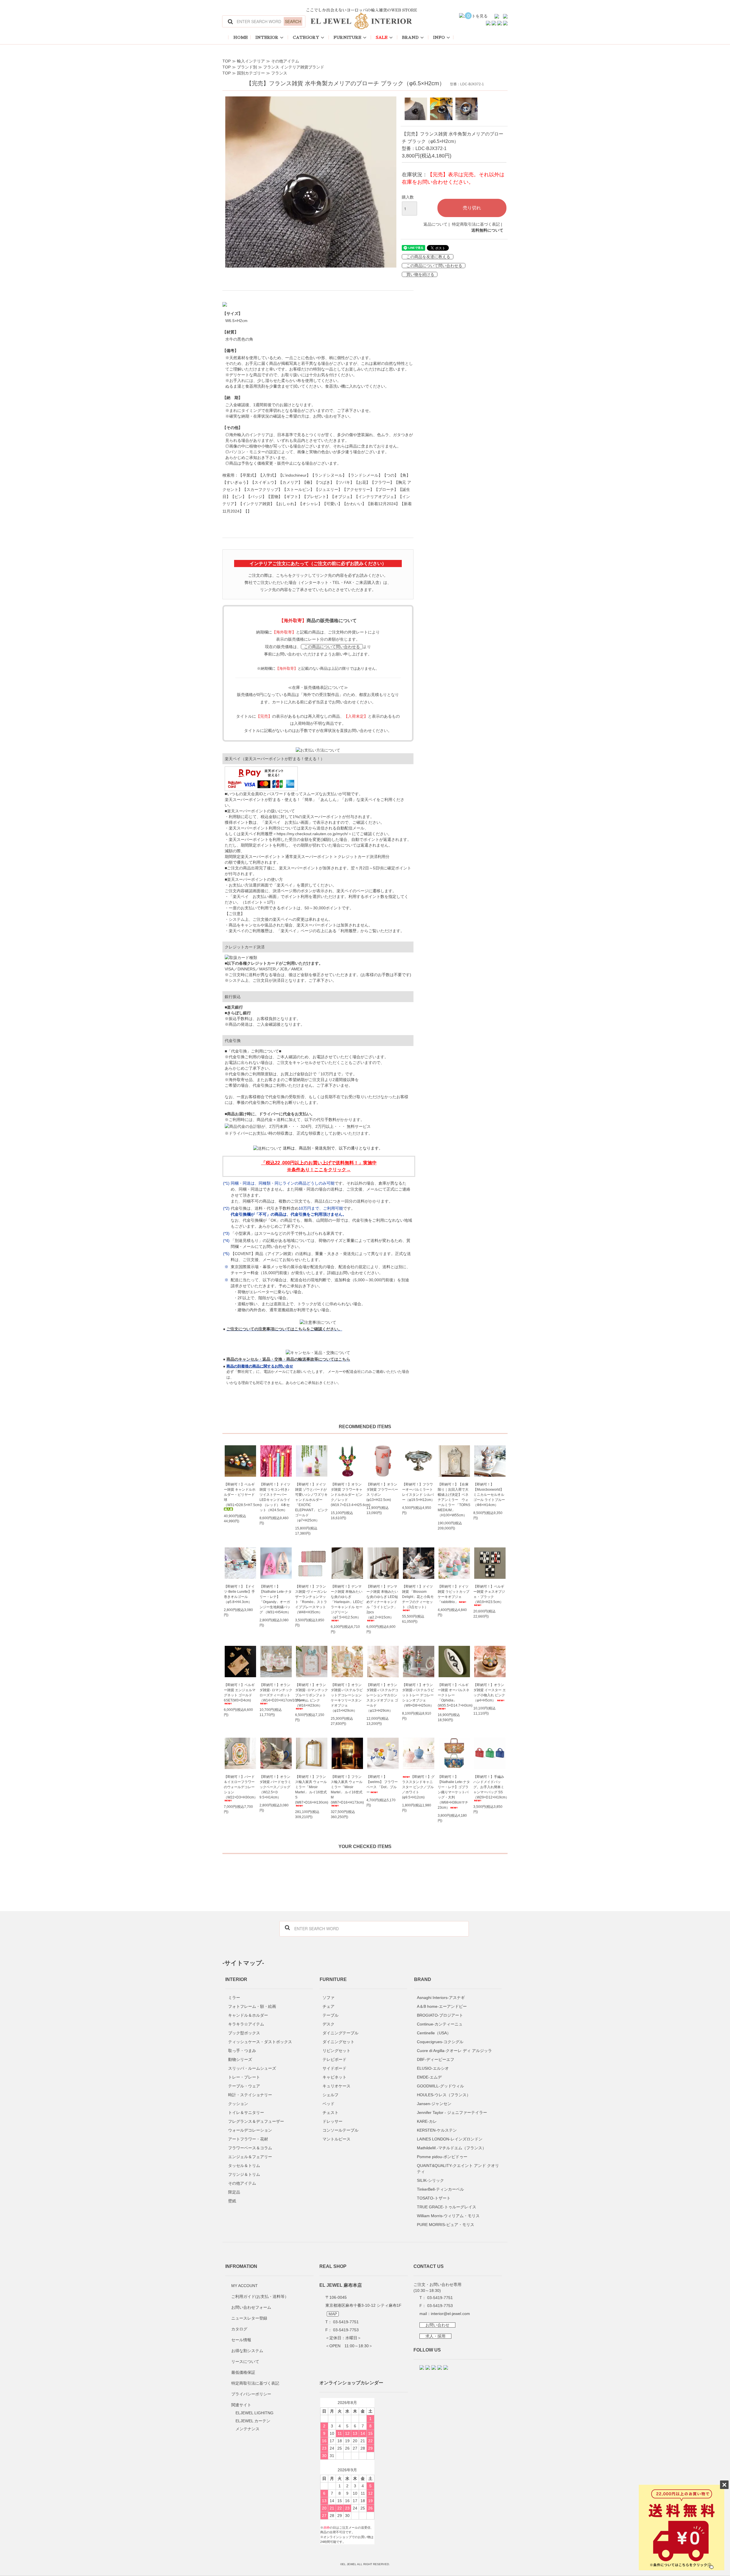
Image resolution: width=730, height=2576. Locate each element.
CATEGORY (306, 37)
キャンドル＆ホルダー (248, 2015)
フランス (279, 73)
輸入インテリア (251, 61)
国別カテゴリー (251, 73)
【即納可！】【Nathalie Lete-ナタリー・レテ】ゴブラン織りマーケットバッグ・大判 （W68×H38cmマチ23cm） (454, 1792)
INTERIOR (267, 37)
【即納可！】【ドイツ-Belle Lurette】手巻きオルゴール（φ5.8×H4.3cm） (239, 1594)
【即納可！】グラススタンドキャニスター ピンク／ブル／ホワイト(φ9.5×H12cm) (418, 1787)
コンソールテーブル (340, 2130)
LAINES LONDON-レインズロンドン (450, 2139)
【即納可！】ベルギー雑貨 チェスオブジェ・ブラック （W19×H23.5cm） (489, 1594)
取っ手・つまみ (242, 2051)
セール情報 (241, 2340)
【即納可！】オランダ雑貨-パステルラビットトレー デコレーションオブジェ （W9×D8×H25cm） (418, 1695)
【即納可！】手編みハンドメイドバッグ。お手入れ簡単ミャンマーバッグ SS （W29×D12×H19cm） (490, 1787)
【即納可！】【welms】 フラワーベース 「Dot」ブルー (382, 1784)
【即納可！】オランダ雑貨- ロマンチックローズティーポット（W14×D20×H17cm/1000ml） (276, 1693)
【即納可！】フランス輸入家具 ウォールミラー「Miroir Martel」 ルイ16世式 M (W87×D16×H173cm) (347, 1790)
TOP (227, 61)
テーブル (330, 2015)
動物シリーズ (240, 2059)
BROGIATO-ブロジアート (440, 2015)
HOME (241, 37)
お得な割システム (247, 2351)
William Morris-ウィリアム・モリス (448, 2216)
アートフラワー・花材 (248, 2139)
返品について (435, 224)
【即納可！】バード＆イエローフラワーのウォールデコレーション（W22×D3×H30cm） (240, 1787)
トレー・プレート (244, 2077)
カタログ (239, 2329)
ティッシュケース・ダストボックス (260, 2042)
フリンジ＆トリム (244, 2174)
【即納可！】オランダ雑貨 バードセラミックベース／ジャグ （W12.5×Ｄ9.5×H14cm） (275, 1787)
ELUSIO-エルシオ (433, 2068)
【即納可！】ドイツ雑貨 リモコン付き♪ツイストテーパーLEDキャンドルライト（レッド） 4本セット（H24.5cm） (275, 1497)
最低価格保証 (243, 2372)
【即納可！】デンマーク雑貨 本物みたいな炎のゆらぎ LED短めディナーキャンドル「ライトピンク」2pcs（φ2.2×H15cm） (382, 1602)
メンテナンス (248, 2429)
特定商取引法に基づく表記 (476, 224)
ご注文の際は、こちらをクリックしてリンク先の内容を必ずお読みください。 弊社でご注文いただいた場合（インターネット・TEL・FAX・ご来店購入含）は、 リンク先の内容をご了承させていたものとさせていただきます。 (318, 582)
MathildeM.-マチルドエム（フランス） (452, 2148)
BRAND (410, 37)
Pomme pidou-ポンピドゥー (442, 2157)
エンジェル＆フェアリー (250, 2157)
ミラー (234, 1998)
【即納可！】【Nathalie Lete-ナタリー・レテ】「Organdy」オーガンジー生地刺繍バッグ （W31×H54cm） (276, 1599)
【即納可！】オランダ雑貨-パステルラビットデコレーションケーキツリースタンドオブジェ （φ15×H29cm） (347, 1698)
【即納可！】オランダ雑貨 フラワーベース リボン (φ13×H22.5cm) (382, 1492)
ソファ (328, 1998)
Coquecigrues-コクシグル (440, 2042)
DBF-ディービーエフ (436, 2059)
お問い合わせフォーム (251, 2307)
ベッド (328, 2104)
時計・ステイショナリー (250, 2095)
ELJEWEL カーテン (253, 2421)
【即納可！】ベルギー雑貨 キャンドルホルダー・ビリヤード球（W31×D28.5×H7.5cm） (240, 1495)
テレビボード (334, 2059)
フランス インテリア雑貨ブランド (294, 67)
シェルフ (330, 2095)
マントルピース (336, 2139)
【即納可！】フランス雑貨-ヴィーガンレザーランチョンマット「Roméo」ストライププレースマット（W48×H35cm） (311, 1599)
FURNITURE (347, 37)
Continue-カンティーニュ (440, 2024)
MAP (333, 2314)
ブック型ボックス (244, 2033)
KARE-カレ (427, 2121)
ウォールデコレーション (250, 2130)
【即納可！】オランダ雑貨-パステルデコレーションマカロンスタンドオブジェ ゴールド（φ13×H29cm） (382, 1698)
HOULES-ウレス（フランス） (444, 2095)
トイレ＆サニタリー (246, 2112)
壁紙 (232, 2201)
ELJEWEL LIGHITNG (255, 2413)
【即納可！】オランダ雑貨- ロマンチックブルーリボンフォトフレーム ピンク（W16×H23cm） (312, 1695)
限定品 (234, 2192)
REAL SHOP (333, 2266)
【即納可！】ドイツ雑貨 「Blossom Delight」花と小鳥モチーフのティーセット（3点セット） (418, 1597)
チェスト (330, 2112)
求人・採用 (435, 2336)
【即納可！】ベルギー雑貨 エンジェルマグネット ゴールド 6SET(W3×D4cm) (240, 1693)
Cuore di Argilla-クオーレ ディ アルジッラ (454, 2051)
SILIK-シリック (430, 2180)
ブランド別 (247, 67)
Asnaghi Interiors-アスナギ (441, 1998)
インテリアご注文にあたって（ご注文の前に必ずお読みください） (318, 563)
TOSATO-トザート (434, 2198)
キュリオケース (336, 2086)
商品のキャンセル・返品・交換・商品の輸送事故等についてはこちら (288, 1359)
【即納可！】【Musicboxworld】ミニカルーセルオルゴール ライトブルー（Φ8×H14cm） (489, 1495)
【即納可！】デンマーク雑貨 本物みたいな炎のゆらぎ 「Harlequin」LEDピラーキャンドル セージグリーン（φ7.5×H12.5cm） (347, 1602)
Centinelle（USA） (434, 2033)
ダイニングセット (338, 2042)
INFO (439, 37)
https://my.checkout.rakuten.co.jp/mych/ (312, 834)
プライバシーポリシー (251, 2394)
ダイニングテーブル (340, 2033)
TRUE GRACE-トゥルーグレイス (447, 2207)
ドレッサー (332, 2121)
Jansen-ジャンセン (434, 2104)
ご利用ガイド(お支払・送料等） (260, 2296)
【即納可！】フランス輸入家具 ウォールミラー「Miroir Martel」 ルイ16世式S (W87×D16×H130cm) (312, 1790)
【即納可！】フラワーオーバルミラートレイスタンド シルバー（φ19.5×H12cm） (418, 1492)
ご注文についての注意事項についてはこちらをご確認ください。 (284, 1329)
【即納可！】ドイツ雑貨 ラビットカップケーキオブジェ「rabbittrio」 (454, 1594)
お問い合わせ (437, 2325)
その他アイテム (285, 61)
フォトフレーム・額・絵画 (252, 2006)
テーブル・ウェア (244, 2086)
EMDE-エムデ (429, 2077)
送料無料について (487, 230)
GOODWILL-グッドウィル (440, 2086)
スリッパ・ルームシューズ (252, 2068)
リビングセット (336, 2051)
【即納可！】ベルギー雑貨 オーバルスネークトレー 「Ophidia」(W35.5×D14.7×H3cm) (454, 1695)
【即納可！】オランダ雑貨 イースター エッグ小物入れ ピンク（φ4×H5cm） (490, 1693)
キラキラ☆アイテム (246, 2024)
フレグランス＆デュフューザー (256, 2121)
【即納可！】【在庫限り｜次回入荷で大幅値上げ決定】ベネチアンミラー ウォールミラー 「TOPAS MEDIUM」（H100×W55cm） (454, 1500)
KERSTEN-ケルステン (437, 2130)
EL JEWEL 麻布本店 (341, 2285)
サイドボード (334, 2068)
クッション (238, 2104)
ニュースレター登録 (249, 2318)
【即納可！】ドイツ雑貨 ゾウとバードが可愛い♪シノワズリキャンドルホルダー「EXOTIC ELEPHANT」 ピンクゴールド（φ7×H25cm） (312, 1502)
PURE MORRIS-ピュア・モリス (446, 2225)
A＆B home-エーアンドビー (442, 2006)
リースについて (245, 2361)
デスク (328, 2024)
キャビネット (334, 2077)
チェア (328, 2006)
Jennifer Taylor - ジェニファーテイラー (452, 2112)
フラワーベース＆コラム (250, 2148)
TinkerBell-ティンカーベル (440, 2189)
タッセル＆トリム (244, 2166)
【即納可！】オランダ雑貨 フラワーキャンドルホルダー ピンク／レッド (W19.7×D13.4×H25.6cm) (347, 1495)
